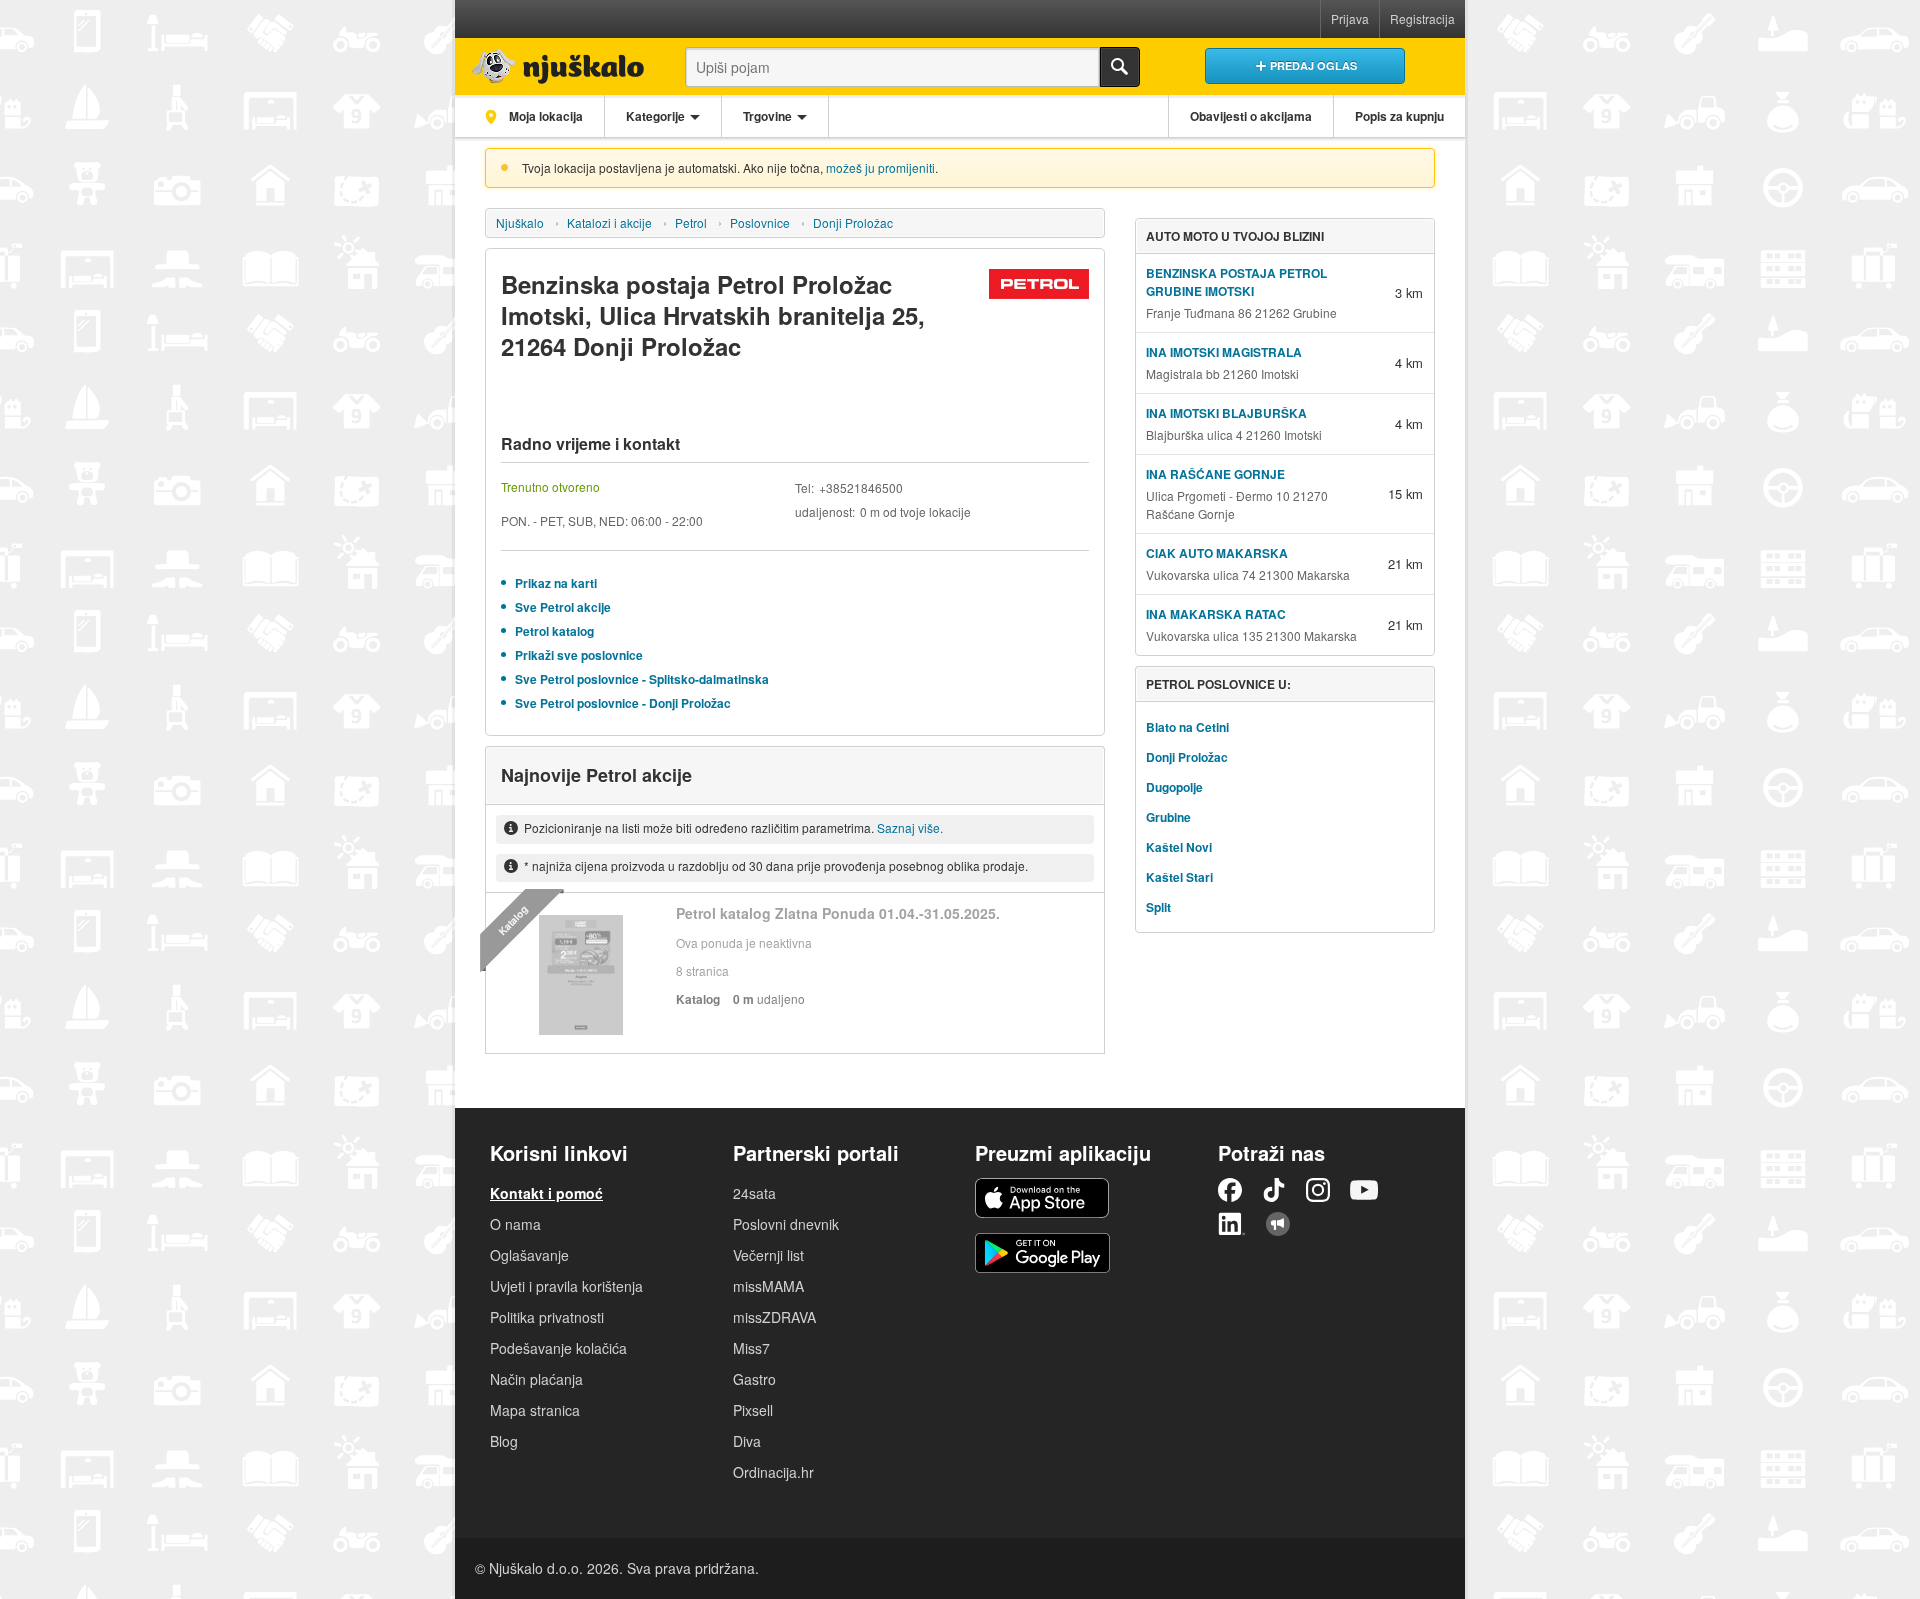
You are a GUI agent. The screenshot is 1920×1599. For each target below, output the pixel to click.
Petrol (691, 222)
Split (1158, 907)
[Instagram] (1318, 1190)
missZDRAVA (774, 1317)
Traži (1120, 67)
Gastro (754, 1379)
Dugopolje (1174, 787)
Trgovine (767, 116)
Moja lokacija (544, 116)
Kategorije (655, 116)
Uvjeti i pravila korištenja (566, 1286)
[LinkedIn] (1232, 1224)
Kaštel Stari (1179, 877)
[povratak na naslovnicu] (552, 61)
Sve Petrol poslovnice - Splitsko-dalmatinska (642, 679)
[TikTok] (1274, 1190)
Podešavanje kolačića (558, 1348)
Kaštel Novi (1179, 847)
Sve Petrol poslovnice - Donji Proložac (623, 703)
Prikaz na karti (556, 583)
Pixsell (753, 1410)
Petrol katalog (554, 631)
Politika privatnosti (547, 1317)
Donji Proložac (853, 222)
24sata (754, 1193)
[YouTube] (1364, 1190)
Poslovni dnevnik (786, 1224)
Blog (504, 1441)
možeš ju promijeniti (880, 167)
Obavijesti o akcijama (1251, 116)
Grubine (1168, 817)
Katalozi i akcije (609, 222)
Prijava (1350, 18)
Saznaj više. (910, 827)
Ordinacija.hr (773, 1472)
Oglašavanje (529, 1255)
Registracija (1422, 18)
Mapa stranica (535, 1410)
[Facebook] (1230, 1190)
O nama (515, 1224)
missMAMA (768, 1286)
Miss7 (751, 1348)
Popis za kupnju (1399, 116)
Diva (747, 1441)
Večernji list (768, 1255)
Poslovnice (760, 222)
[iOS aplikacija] (1042, 1198)
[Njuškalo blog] (1278, 1224)
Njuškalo (520, 222)
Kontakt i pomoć (546, 1193)
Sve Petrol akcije (563, 607)
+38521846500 (861, 487)
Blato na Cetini (1187, 727)
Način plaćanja (536, 1379)
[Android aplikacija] (1042, 1253)
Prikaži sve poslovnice (579, 655)
